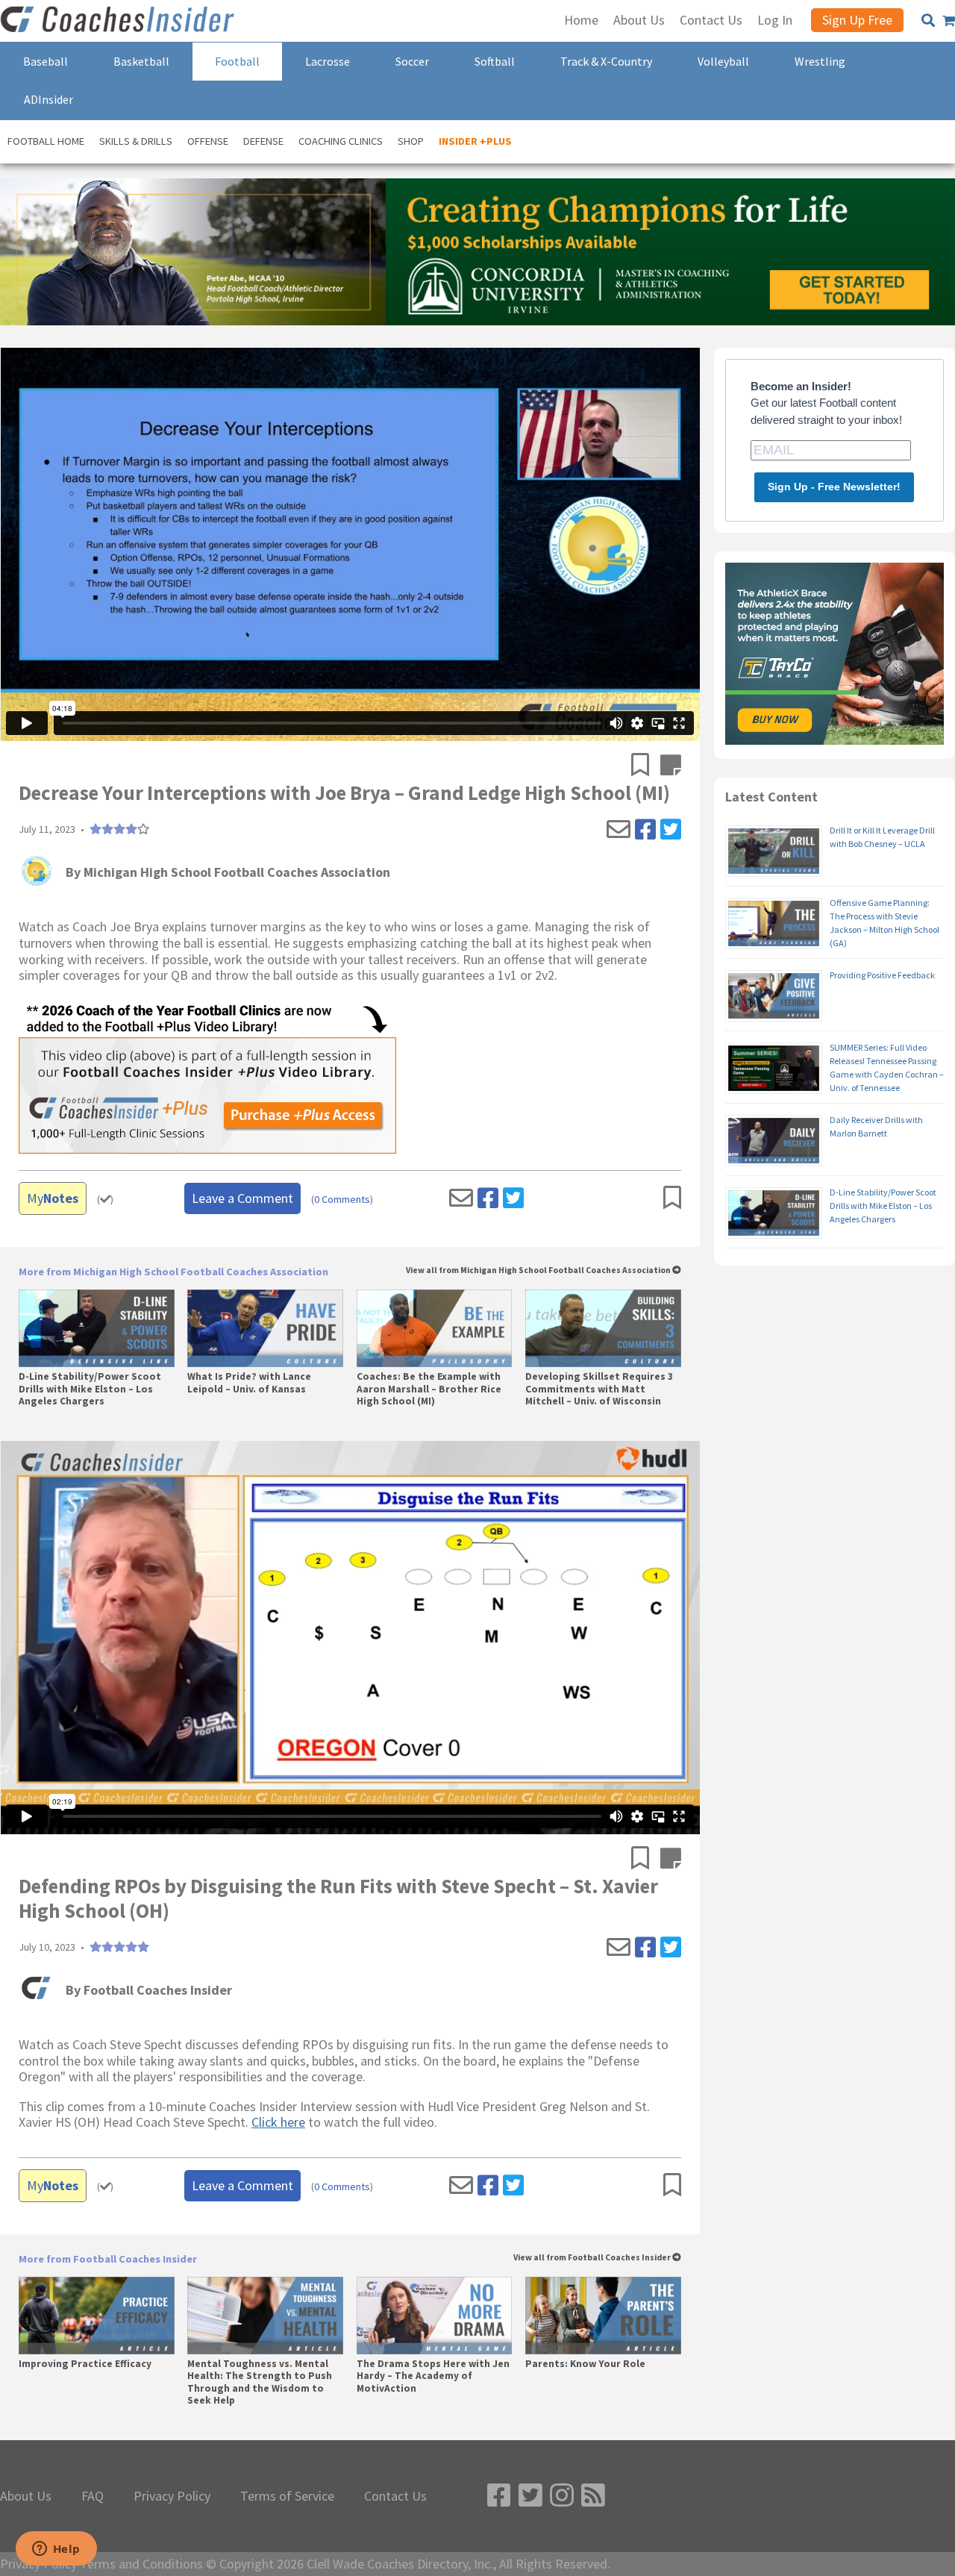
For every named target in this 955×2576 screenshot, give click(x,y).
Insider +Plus (475, 141)
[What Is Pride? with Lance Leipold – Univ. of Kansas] (265, 1328)
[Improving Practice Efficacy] (97, 2316)
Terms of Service (287, 2496)
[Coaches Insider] (119, 21)
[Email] (619, 830)
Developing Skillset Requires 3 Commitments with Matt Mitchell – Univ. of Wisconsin (599, 1389)
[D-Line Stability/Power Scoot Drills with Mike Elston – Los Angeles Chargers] (97, 1328)
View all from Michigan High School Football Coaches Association (539, 1270)
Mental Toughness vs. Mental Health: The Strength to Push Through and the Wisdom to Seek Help (260, 2382)
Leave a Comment (242, 1198)
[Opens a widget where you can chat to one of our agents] (56, 2550)
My (53, 1198)
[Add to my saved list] (646, 766)
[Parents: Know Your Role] (603, 2316)
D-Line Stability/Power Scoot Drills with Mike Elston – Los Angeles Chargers (90, 1389)
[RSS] (593, 2496)
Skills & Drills (136, 141)
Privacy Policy (172, 2496)
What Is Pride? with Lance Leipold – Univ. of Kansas (249, 1383)
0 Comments (342, 1200)
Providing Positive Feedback (882, 975)
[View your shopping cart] (949, 21)
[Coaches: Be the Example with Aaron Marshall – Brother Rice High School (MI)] (435, 1328)
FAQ (93, 2496)
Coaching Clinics (341, 141)
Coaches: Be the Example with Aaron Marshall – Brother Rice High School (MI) (429, 1389)
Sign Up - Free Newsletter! (834, 487)
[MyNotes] (671, 766)
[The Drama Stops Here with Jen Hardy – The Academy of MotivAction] (435, 2316)
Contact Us (395, 2496)
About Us (26, 2496)
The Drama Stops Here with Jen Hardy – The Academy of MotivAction (433, 2376)
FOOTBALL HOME (46, 141)
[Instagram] (562, 2496)
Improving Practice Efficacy (85, 2364)
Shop (411, 141)
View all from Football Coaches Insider (593, 2258)
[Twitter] (671, 830)
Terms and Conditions (141, 2564)
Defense (263, 141)
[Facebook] (645, 830)
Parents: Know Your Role (585, 2364)
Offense (208, 141)
